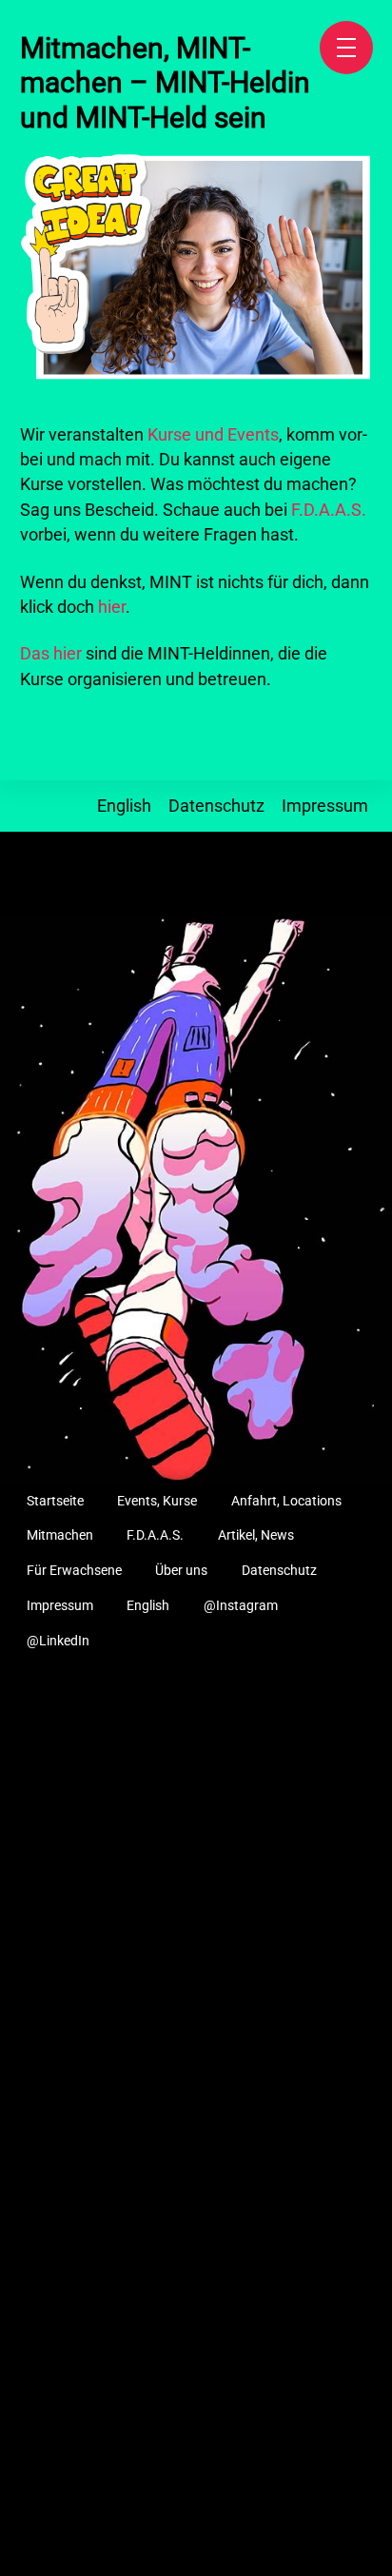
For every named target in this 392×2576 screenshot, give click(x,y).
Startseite (55, 1501)
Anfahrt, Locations (286, 1501)
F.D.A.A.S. (329, 510)
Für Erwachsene (74, 1571)
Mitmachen (60, 1535)
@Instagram (241, 1606)
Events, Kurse (157, 1501)
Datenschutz (216, 806)
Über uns (181, 1571)
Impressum (325, 806)
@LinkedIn (58, 1641)
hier (112, 607)
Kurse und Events (213, 435)
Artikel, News (256, 1535)
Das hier (51, 654)
